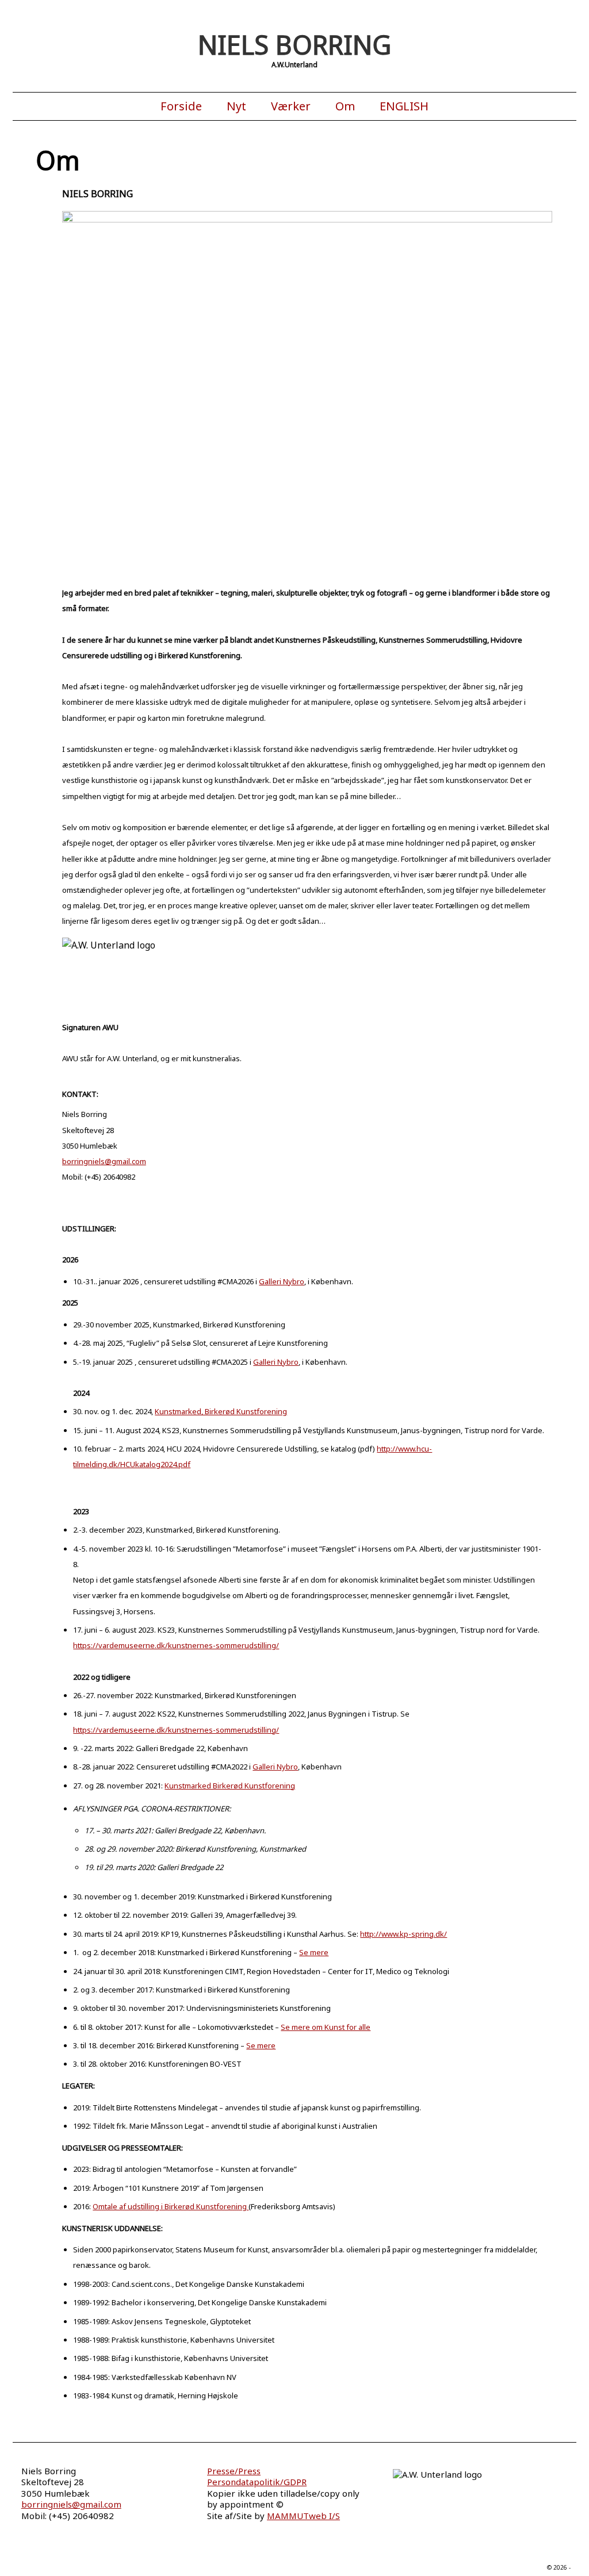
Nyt (236, 106)
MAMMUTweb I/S (303, 2516)
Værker (291, 106)
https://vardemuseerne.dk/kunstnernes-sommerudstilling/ (176, 1645)
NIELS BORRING (294, 45)
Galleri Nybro (282, 1281)
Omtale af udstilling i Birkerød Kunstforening (171, 2206)
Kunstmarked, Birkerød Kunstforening (221, 1411)
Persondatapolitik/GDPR (257, 2482)
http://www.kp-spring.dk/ (403, 1934)
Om (345, 106)
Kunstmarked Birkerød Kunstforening (230, 1786)
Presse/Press (234, 2471)
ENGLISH (404, 106)
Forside (181, 106)
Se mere (314, 1952)
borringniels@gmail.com (104, 1161)
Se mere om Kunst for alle (326, 2027)
